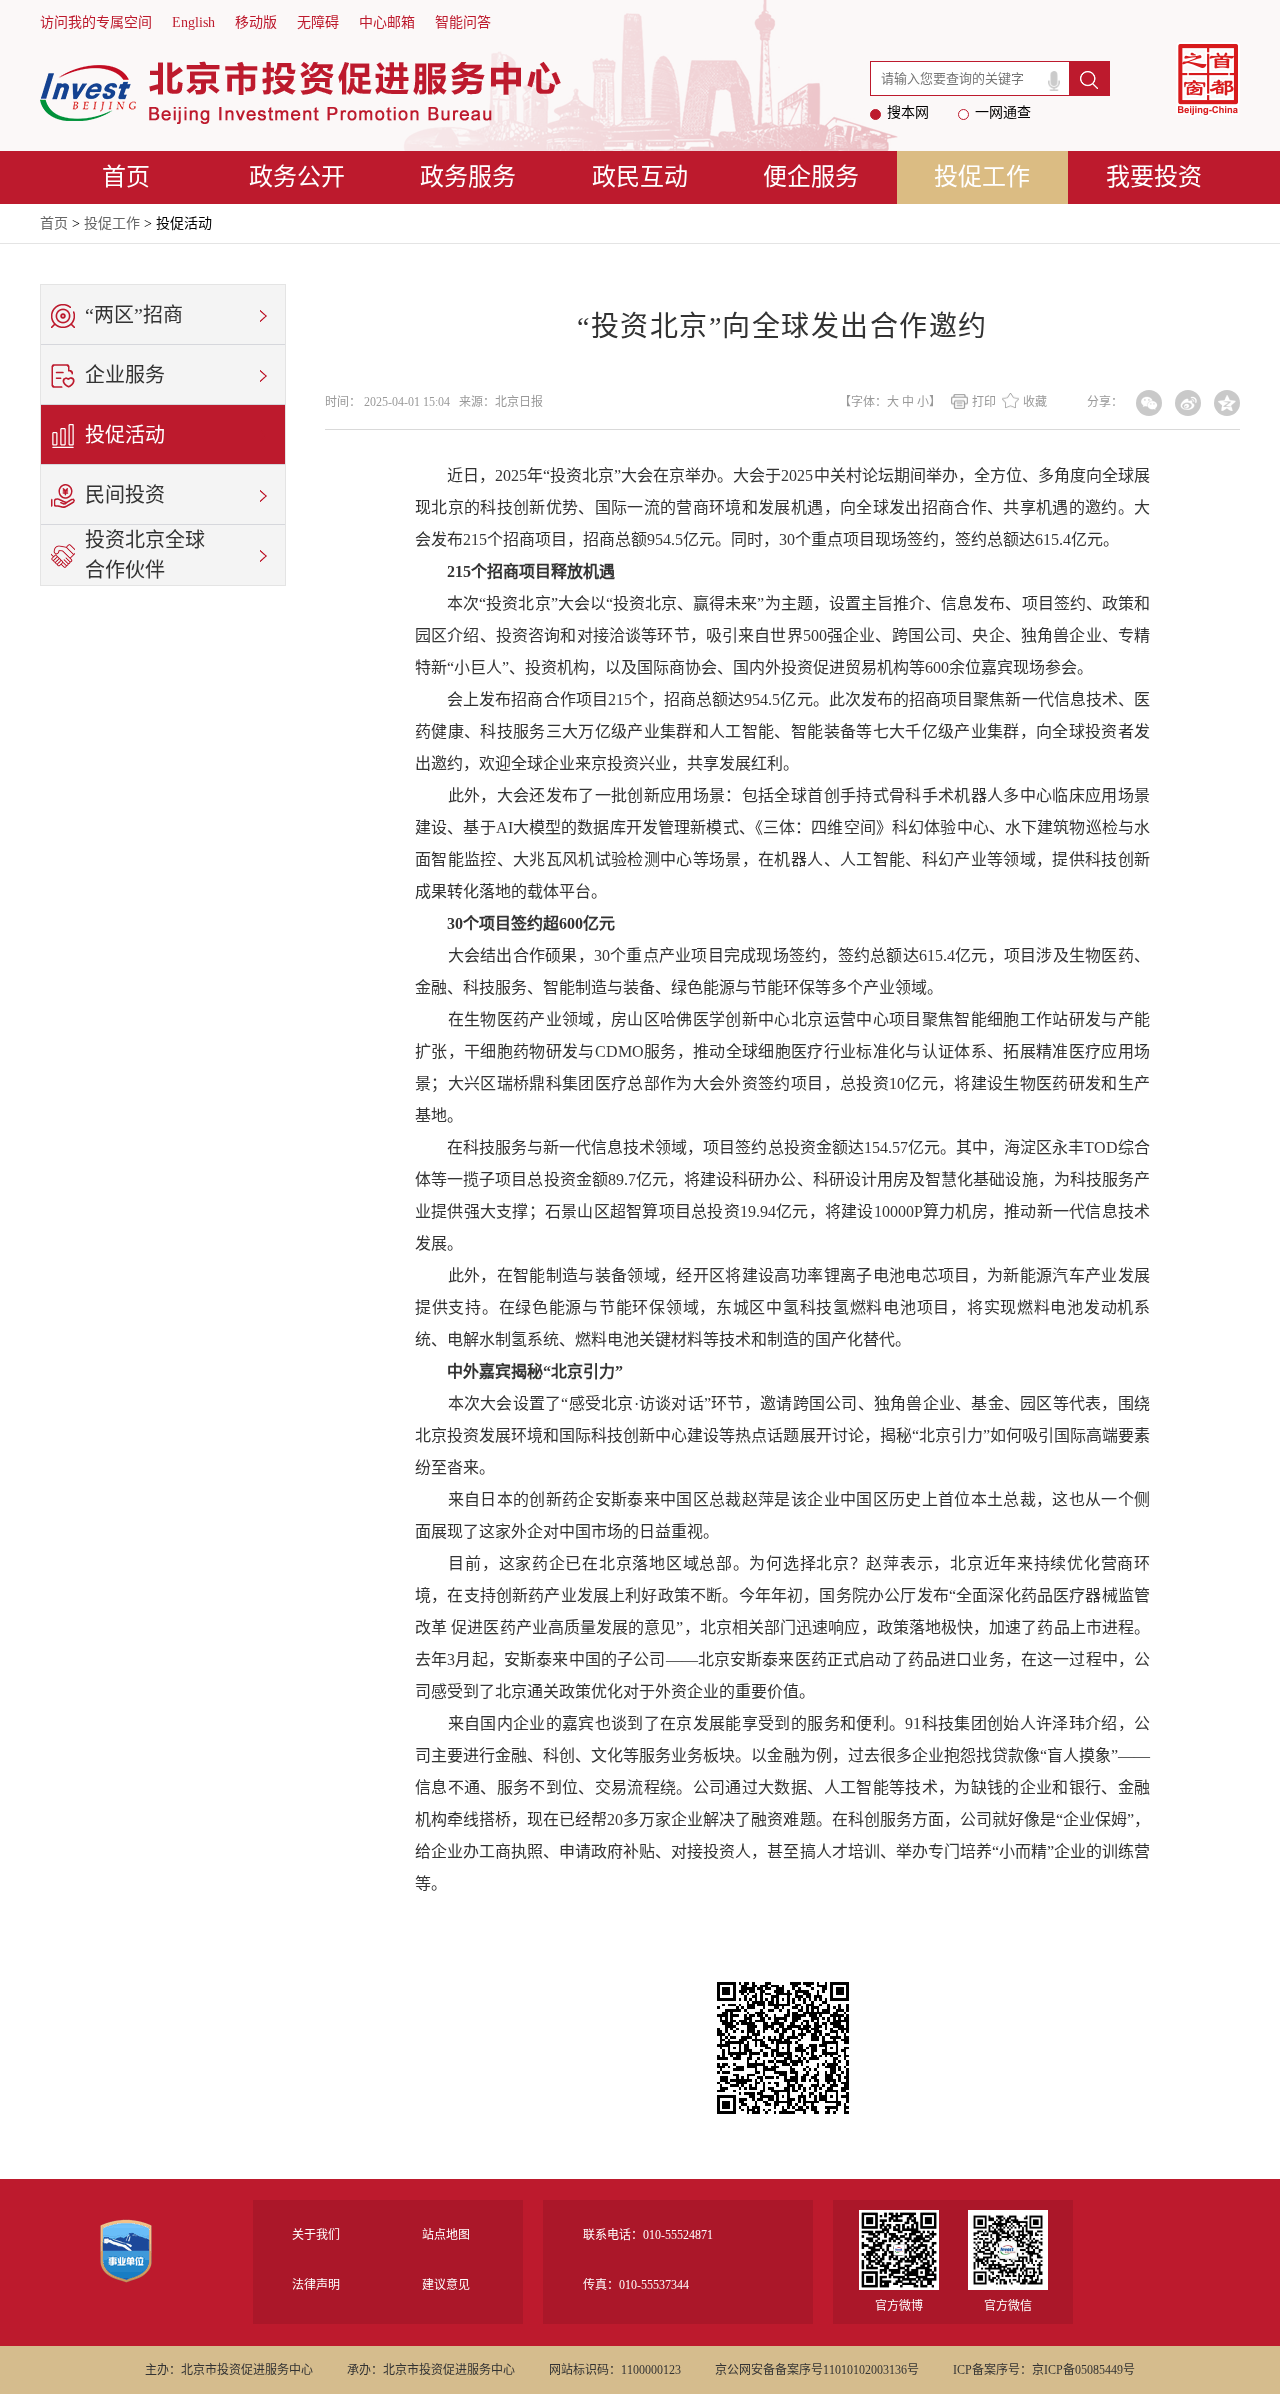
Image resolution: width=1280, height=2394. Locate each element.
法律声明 (316, 2285)
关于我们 (316, 2235)
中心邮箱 (387, 22)
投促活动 (125, 435)
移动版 (256, 22)
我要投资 (1154, 177)
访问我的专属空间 (96, 22)
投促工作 (982, 177)
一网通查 (1003, 112)
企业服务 (125, 375)
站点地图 (446, 2235)
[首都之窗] (1208, 80)
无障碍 (318, 22)
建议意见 (446, 2285)
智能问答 (463, 22)
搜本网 (908, 112)
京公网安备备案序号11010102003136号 (817, 2370)
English (193, 22)
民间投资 (125, 495)
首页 (126, 177)
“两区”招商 (134, 315)
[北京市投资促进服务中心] (301, 93)
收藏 (1035, 402)
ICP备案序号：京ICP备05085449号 (1044, 2370)
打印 (984, 402)
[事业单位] (126, 2262)
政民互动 (640, 177)
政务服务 (468, 177)
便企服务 (811, 177)
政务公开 (297, 177)
